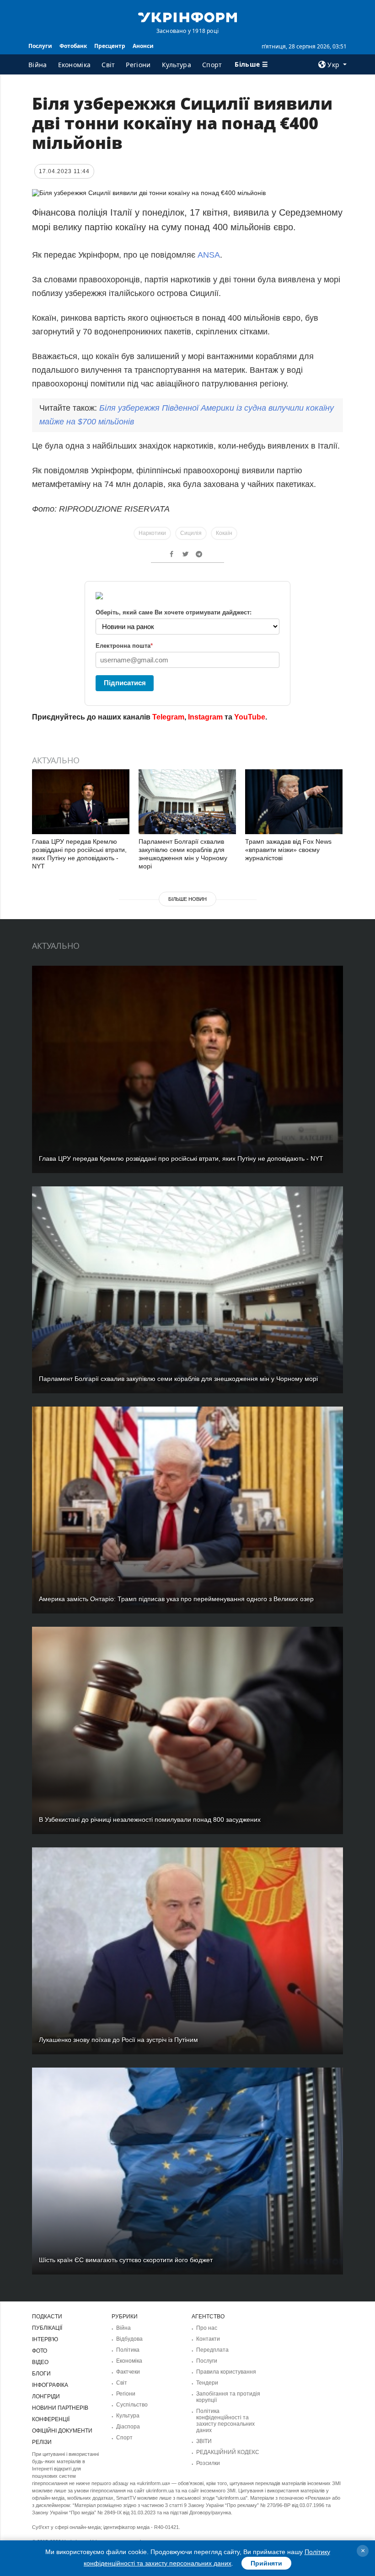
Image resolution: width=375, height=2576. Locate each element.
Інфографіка (50, 2385)
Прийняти (266, 2563)
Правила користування (226, 2372)
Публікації (47, 2328)
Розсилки (208, 2463)
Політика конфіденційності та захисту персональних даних (225, 2421)
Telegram (168, 717)
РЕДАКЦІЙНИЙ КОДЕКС (228, 2452)
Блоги (41, 2374)
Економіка (75, 65)
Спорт (212, 65)
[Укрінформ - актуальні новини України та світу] (187, 16)
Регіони (138, 65)
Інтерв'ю (45, 2339)
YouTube (250, 717)
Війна (38, 65)
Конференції (51, 2419)
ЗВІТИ (204, 2441)
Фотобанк (73, 46)
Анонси (143, 46)
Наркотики (152, 533)
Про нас (207, 2328)
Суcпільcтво (132, 2405)
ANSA (209, 255)
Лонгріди (46, 2396)
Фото (40, 2351)
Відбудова (129, 2339)
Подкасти (47, 2317)
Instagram (205, 717)
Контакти (208, 2339)
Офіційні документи (62, 2431)
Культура (177, 65)
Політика (128, 2350)
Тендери (207, 2383)
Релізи (42, 2442)
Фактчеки (128, 2372)
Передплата (212, 2350)
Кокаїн (224, 533)
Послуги (40, 46)
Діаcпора (128, 2427)
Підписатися (125, 683)
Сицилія (191, 533)
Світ (108, 65)
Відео (40, 2362)
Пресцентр (110, 46)
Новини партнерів (60, 2408)
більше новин (187, 899)
